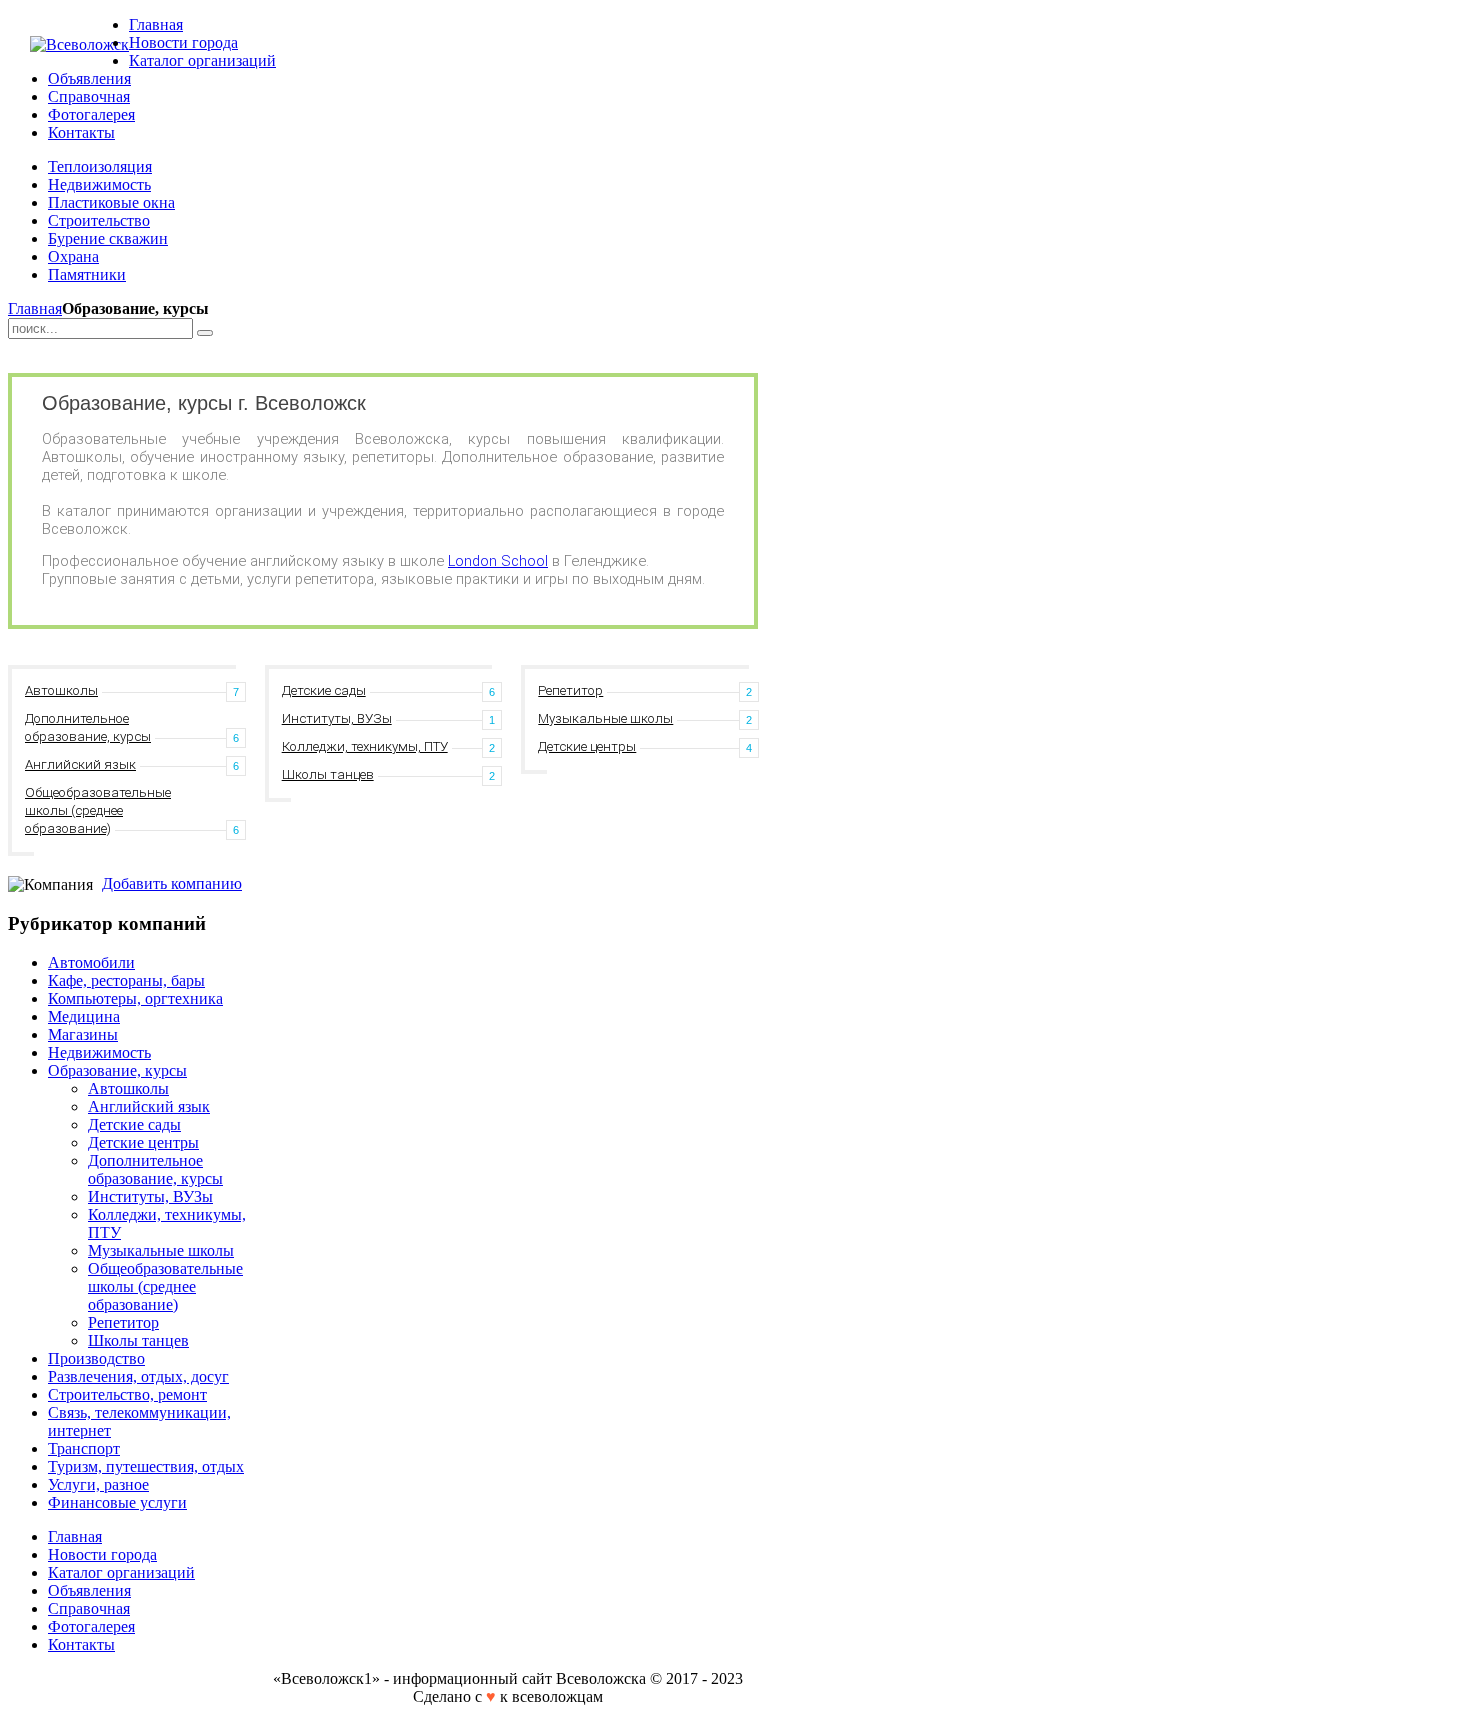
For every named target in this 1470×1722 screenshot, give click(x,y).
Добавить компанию (172, 883)
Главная (35, 308)
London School (498, 561)
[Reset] (205, 333)
